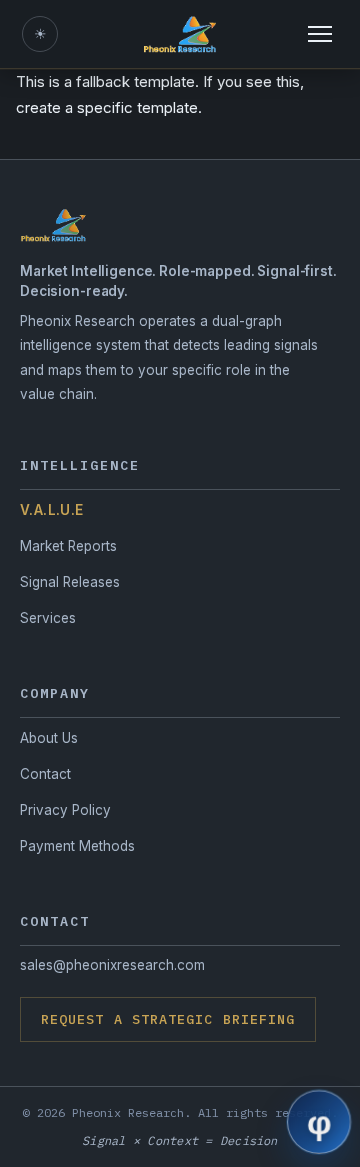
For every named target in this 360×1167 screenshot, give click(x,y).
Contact (45, 774)
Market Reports (68, 546)
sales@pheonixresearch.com (112, 965)
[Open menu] (320, 34)
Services (48, 618)
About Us (49, 738)
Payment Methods (77, 846)
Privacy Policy (65, 810)
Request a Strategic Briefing (168, 1019)
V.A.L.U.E (52, 510)
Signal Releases (70, 582)
